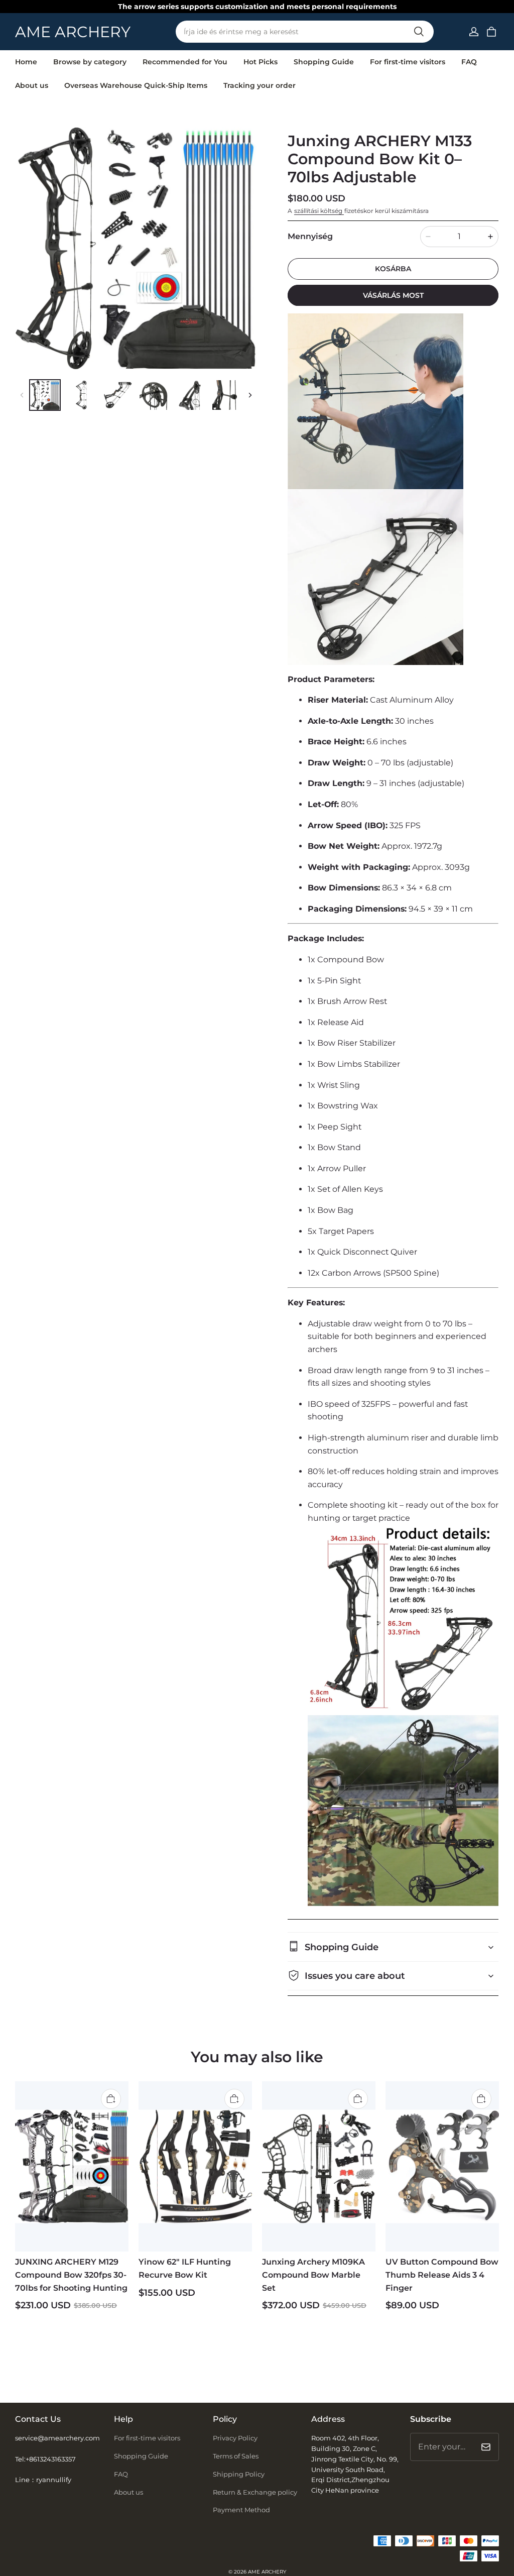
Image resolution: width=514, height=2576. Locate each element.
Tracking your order (260, 85)
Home (26, 62)
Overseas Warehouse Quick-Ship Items (136, 85)
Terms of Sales (236, 2456)
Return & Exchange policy (255, 2492)
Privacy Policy (235, 2438)
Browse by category (90, 62)
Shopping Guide (324, 62)
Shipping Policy (239, 2474)
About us (32, 85)
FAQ (469, 62)
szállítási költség (319, 211)
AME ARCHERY (267, 2572)
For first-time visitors (408, 62)
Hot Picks (261, 62)
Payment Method (241, 2510)
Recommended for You (185, 62)
